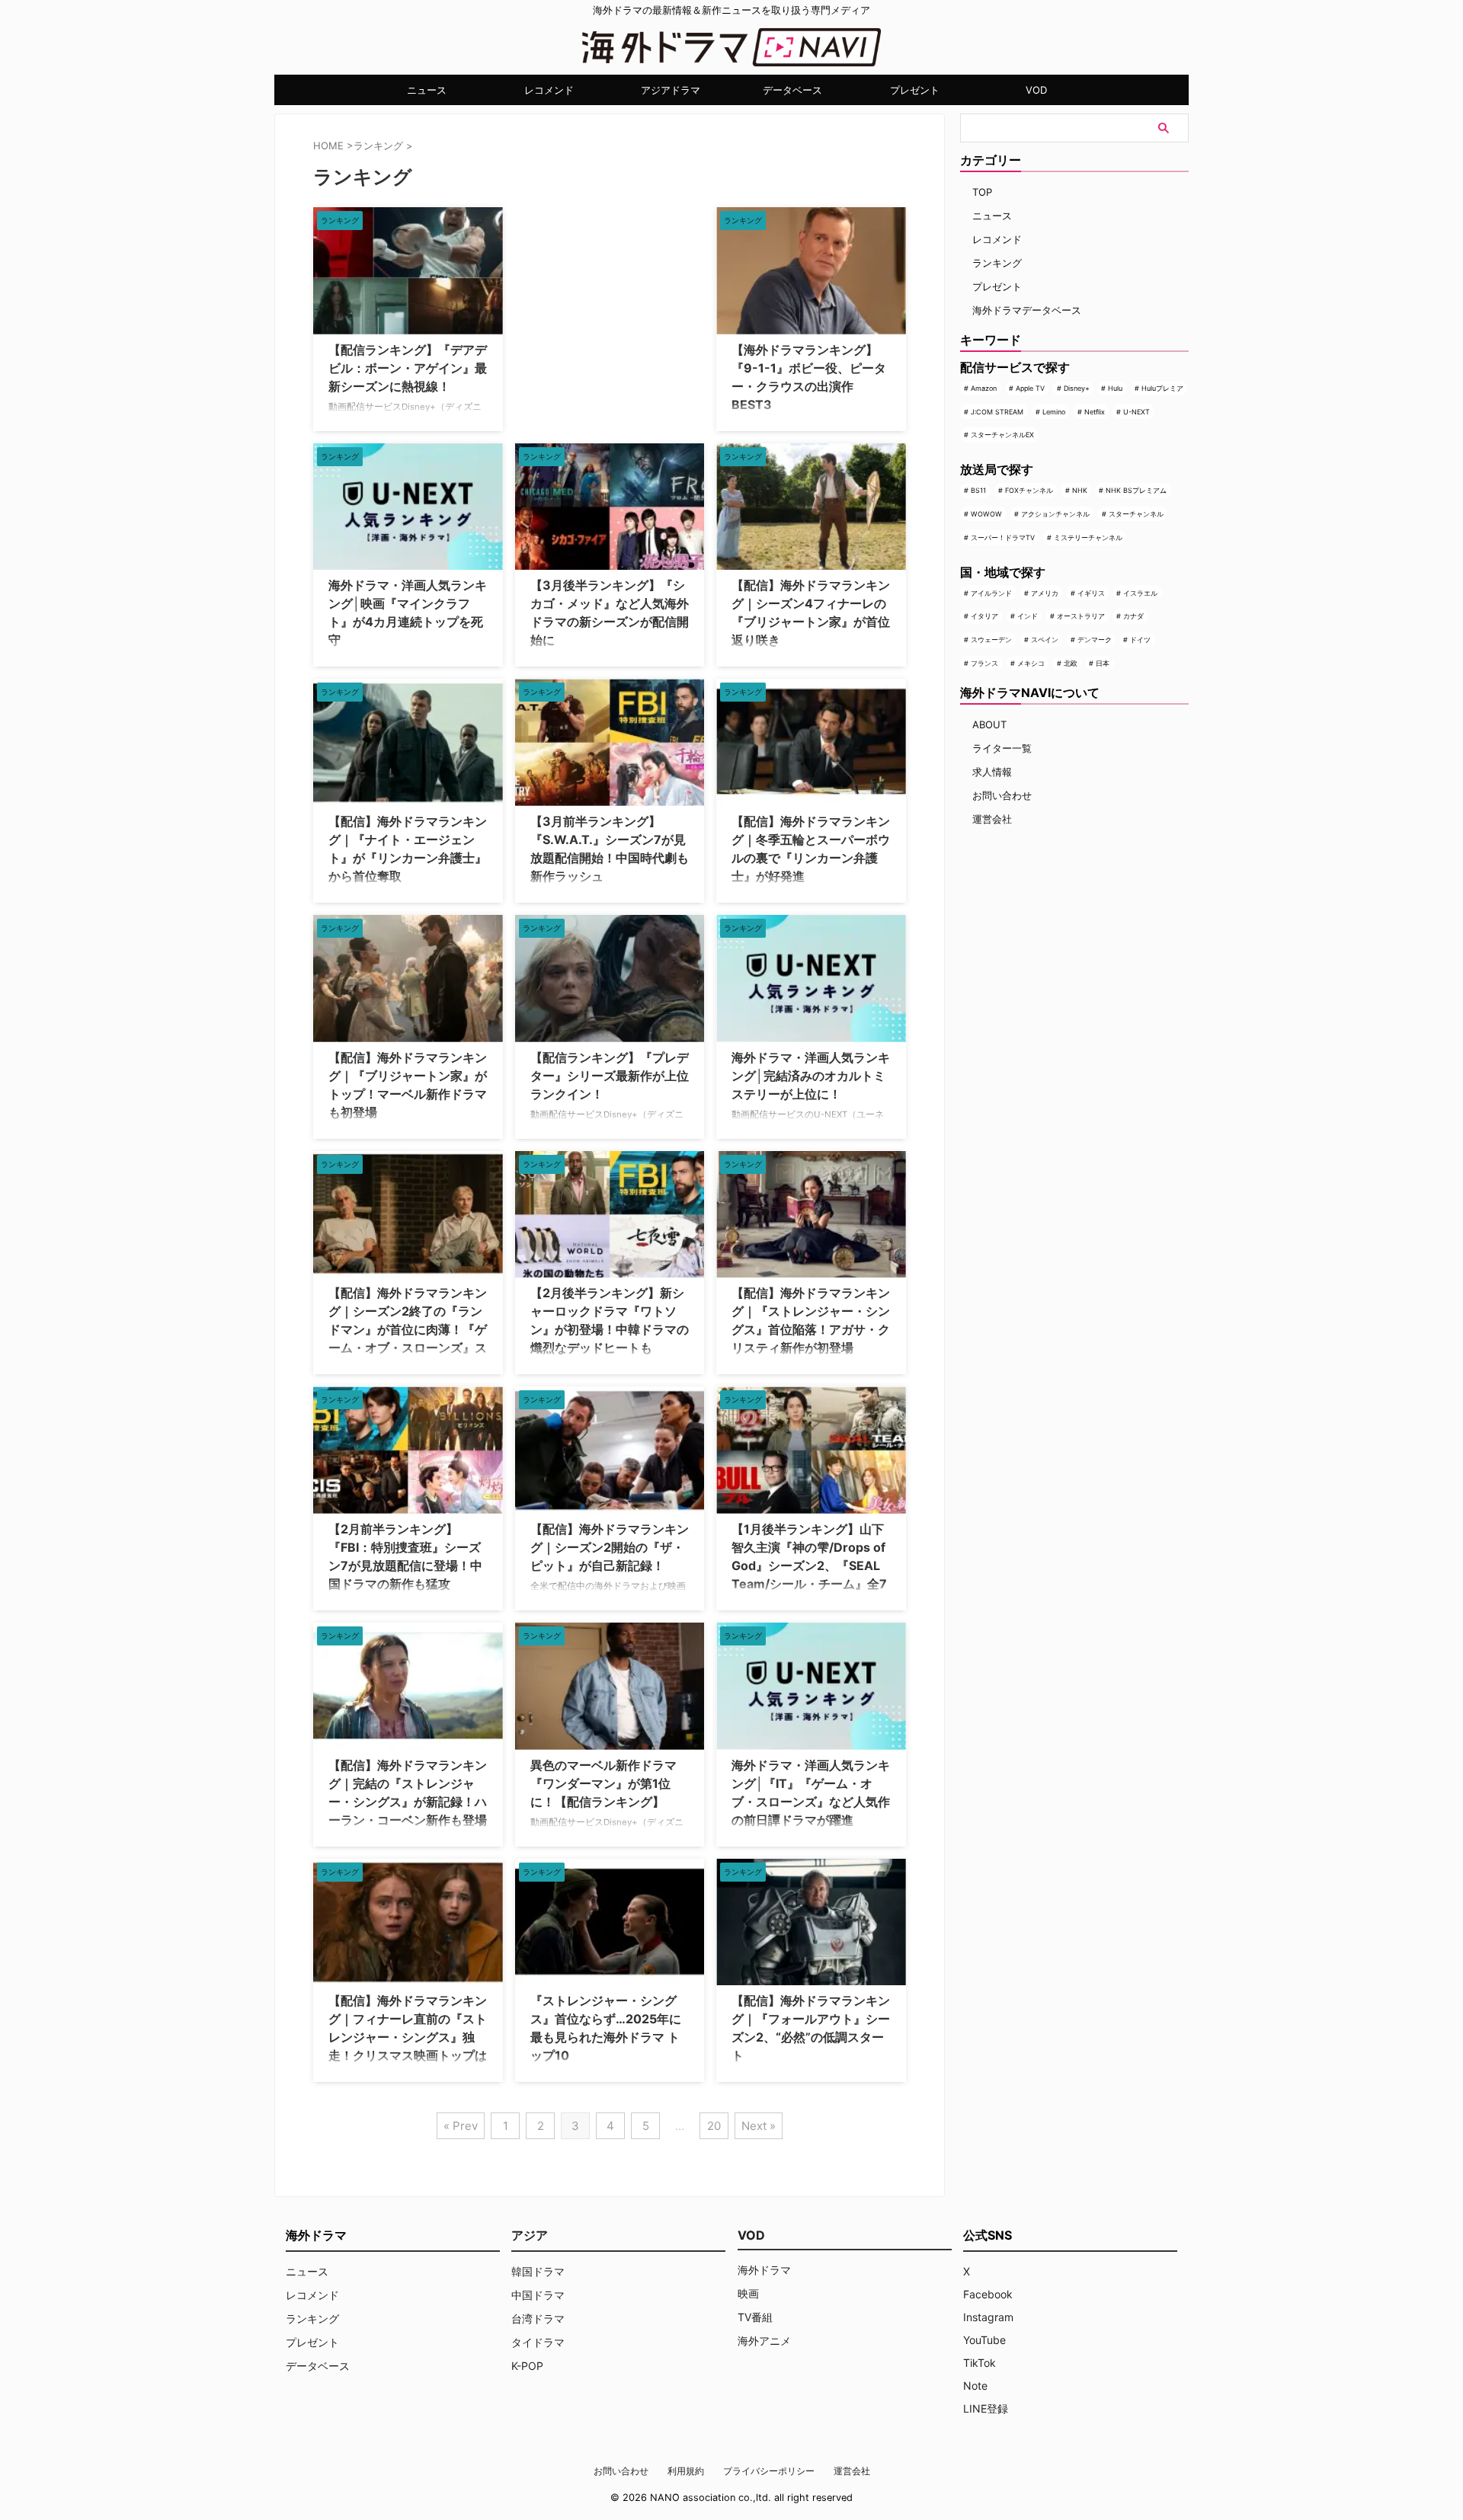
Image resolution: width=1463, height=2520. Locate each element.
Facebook (988, 2294)
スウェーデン (991, 640)
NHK (1080, 490)
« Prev (461, 2126)
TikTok (980, 2363)
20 (714, 2126)
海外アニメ (764, 2341)
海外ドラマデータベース (1027, 310)
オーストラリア (1081, 616)
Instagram (988, 2317)
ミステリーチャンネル (1088, 537)
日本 (1103, 663)
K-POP (527, 2366)
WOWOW (986, 514)
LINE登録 (986, 2408)
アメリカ (1045, 593)
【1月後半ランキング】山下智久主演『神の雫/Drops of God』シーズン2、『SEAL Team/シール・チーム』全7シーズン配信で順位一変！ (809, 1565)
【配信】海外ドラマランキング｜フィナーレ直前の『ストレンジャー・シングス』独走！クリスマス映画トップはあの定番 (408, 2037)
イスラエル (1140, 593)
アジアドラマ (671, 90)
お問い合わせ (1002, 795)
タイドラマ (538, 2342)
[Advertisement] (591, 302)
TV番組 (755, 2317)
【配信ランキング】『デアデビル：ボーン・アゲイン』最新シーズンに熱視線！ (408, 368)
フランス (984, 663)
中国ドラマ (538, 2295)
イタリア (984, 616)
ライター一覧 (1002, 748)
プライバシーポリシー (769, 2471)
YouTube (984, 2340)
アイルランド (991, 593)
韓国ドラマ (538, 2271)
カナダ (1133, 616)
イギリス (1091, 593)
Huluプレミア (1162, 388)
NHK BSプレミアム (1136, 490)
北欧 (1071, 663)
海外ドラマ (764, 2270)
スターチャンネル (1136, 514)
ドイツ (1140, 640)
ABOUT (989, 724)
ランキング (997, 263)
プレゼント (915, 90)
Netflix (1095, 412)
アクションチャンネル (1055, 514)
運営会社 (992, 819)
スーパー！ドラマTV (1003, 537)
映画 (748, 2293)
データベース (792, 90)
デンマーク (1095, 640)
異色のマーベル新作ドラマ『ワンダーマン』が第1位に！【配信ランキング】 (603, 1783)
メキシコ (1031, 663)
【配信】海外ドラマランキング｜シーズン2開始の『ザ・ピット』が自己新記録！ (610, 1547)
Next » (759, 2126)
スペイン (1045, 640)
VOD (1036, 90)
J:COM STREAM (997, 412)
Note (975, 2386)
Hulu (1115, 388)
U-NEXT (1136, 412)
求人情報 (992, 772)
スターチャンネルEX (1002, 435)
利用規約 (686, 2471)
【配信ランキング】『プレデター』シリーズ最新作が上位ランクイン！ (610, 1076)
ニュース (427, 90)
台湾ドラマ (538, 2319)
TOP (982, 192)
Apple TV (1030, 388)
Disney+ (1077, 388)
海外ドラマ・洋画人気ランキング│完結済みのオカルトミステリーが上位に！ (811, 1076)
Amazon (984, 388)
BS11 (978, 490)
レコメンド (549, 90)
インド (1028, 616)
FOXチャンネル (1029, 490)
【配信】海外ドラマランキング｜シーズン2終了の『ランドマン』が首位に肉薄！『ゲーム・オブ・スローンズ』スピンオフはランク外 (408, 1329)
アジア (530, 2235)
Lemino (1054, 412)
